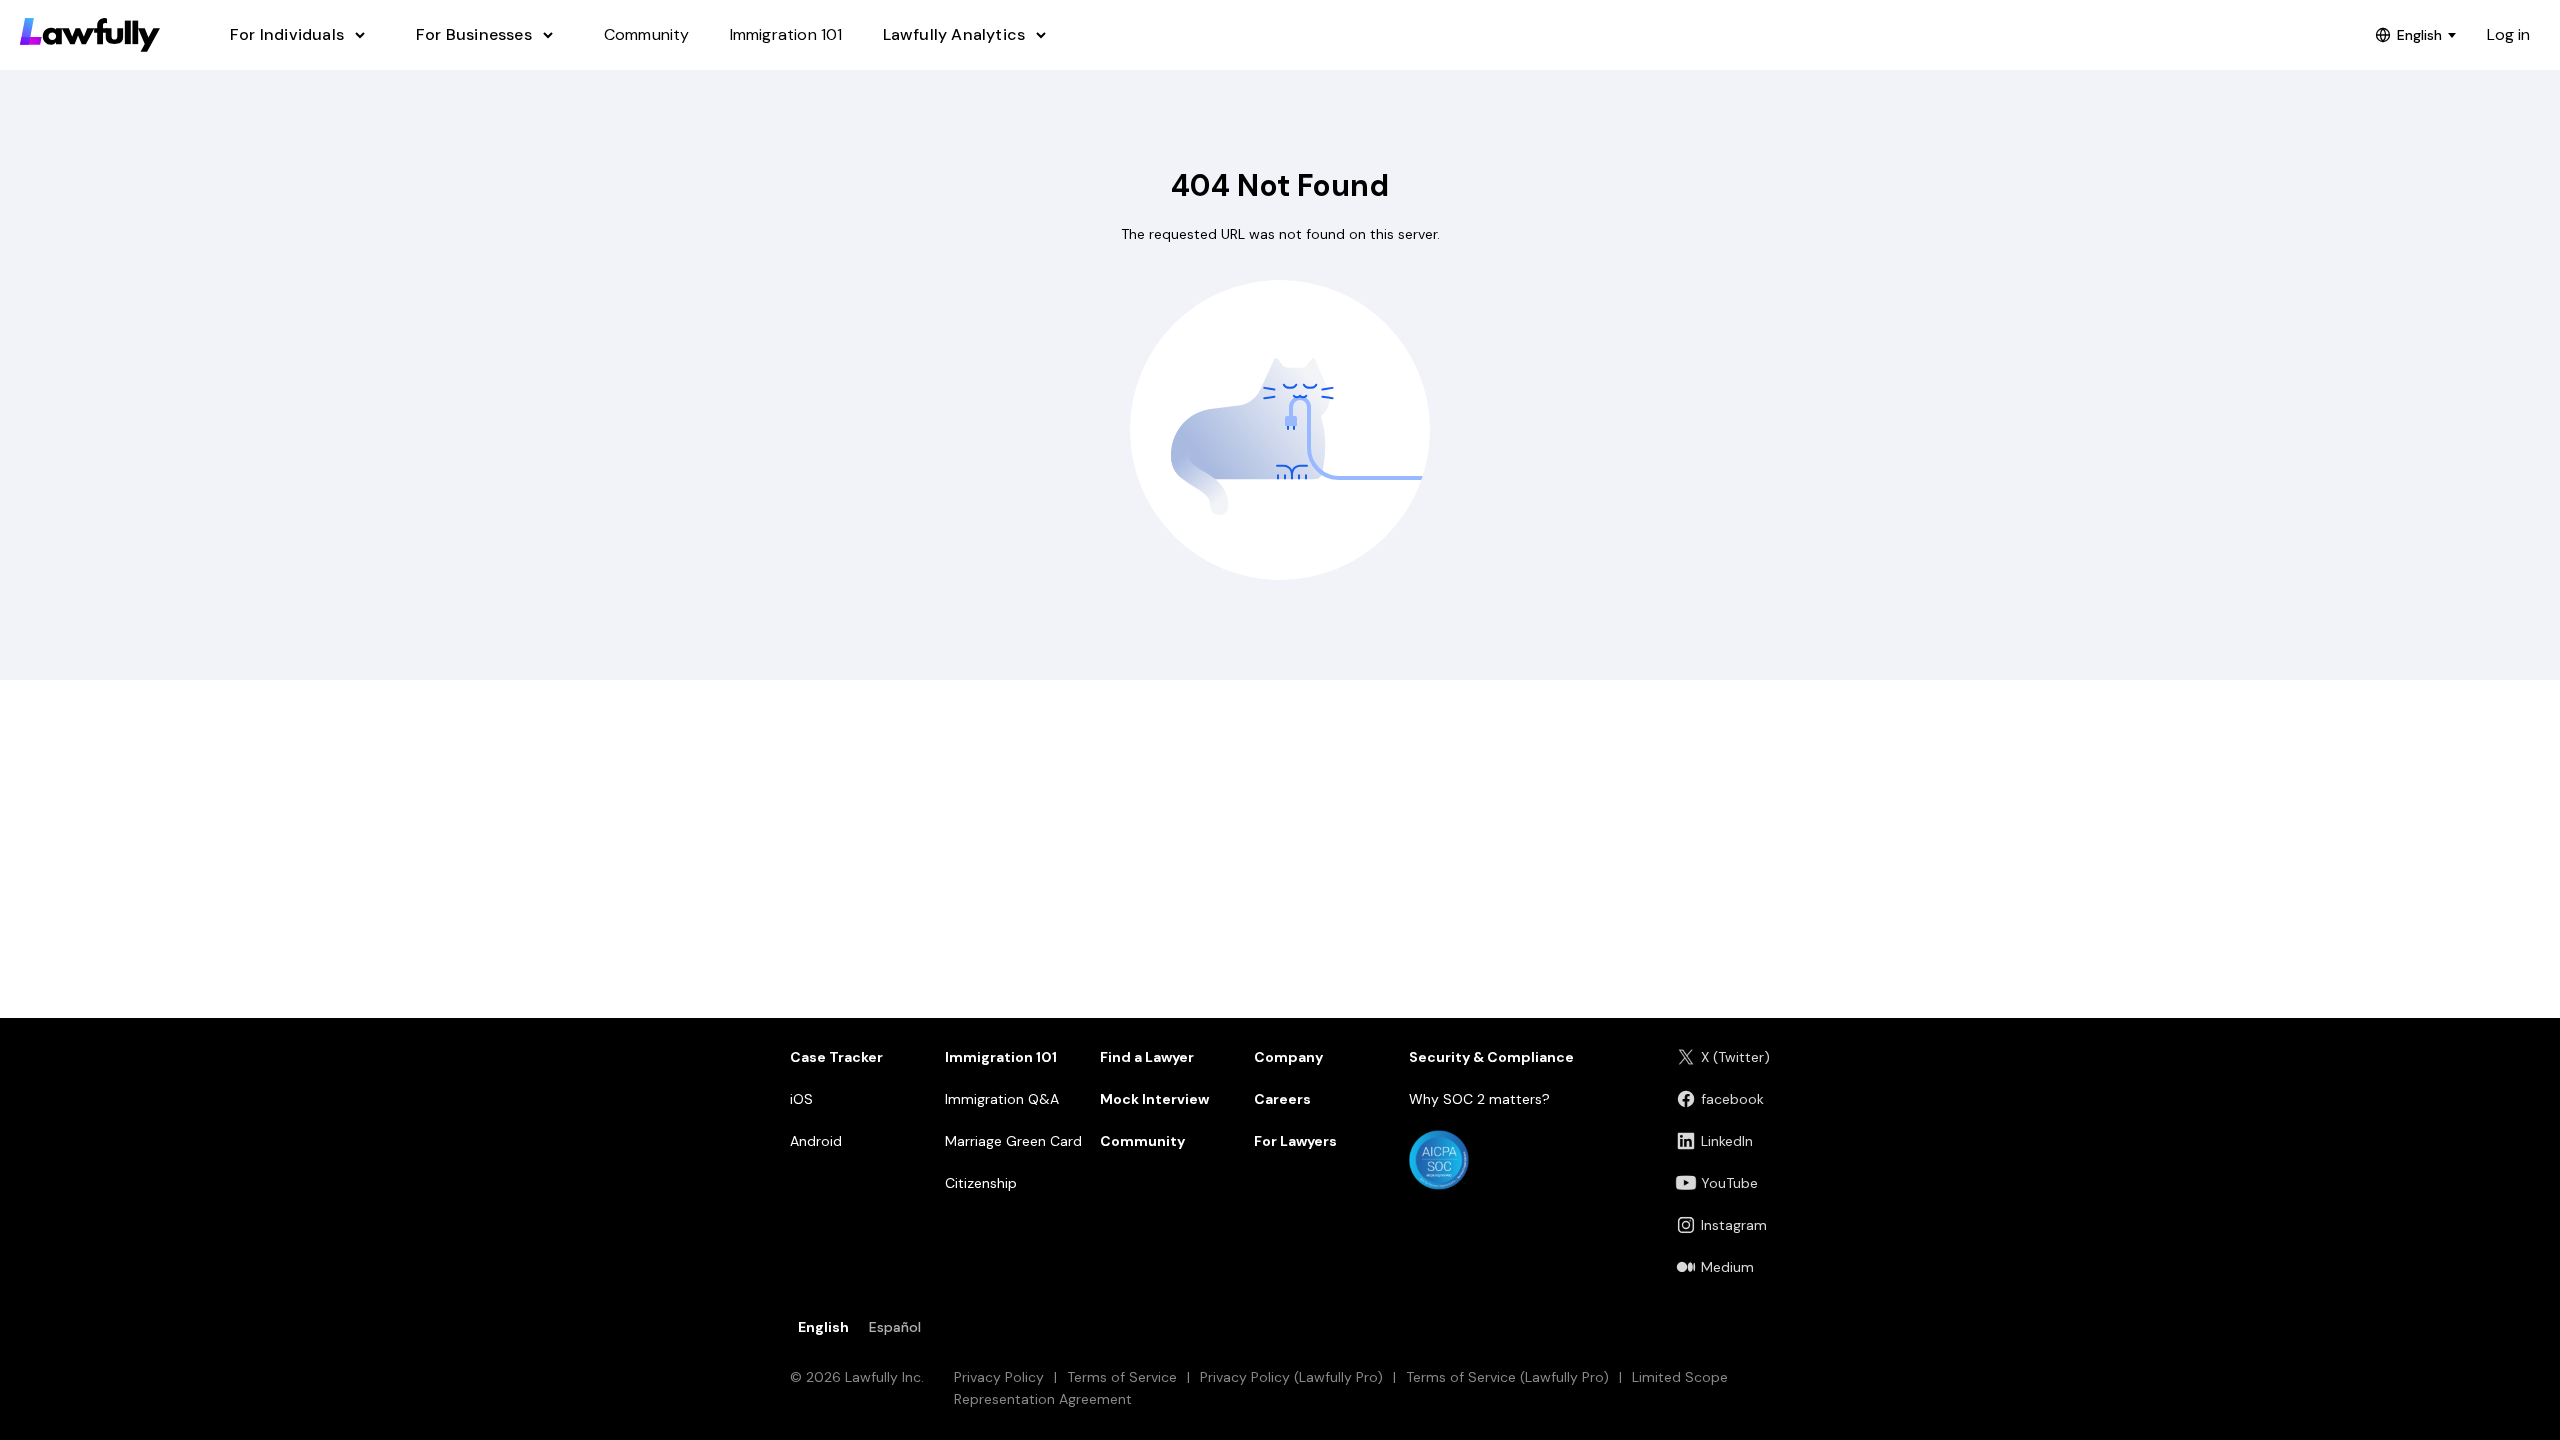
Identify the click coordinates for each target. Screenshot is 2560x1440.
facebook (1732, 1099)
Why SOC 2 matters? (1479, 1099)
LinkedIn (1727, 1141)
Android (816, 1141)
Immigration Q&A (1002, 1099)
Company (1288, 1057)
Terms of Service (1122, 1377)
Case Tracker (836, 1057)
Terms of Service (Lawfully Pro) (1507, 1377)
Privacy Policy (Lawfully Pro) (1291, 1377)
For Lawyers (1295, 1141)
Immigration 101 (1001, 1057)
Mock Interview (1154, 1099)
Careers (1282, 1099)
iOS (801, 1099)
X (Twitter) (1735, 1057)
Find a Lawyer (1147, 1057)
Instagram (1734, 1225)
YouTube (1729, 1183)
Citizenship (981, 1183)
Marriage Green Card (1013, 1141)
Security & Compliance (1491, 1057)
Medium (1727, 1267)
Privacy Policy (999, 1377)
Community (1142, 1141)
